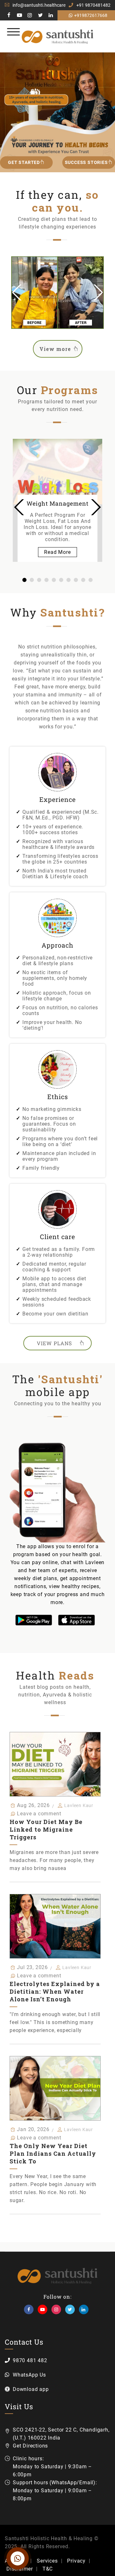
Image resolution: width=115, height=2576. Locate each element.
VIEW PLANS (54, 1343)
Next (97, 292)
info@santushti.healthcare (39, 5)
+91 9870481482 (93, 5)
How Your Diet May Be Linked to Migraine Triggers (46, 1829)
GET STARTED (24, 162)
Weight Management (57, 503)
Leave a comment (39, 1814)
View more (55, 349)
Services (47, 2561)
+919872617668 (91, 15)
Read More (57, 552)
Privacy (76, 2561)
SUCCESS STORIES (86, 162)
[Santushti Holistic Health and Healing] (58, 36)
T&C (48, 2569)
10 (91, 580)
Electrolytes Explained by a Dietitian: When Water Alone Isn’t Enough (55, 1991)
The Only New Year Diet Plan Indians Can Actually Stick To (53, 2153)
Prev (19, 507)
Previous (18, 292)
